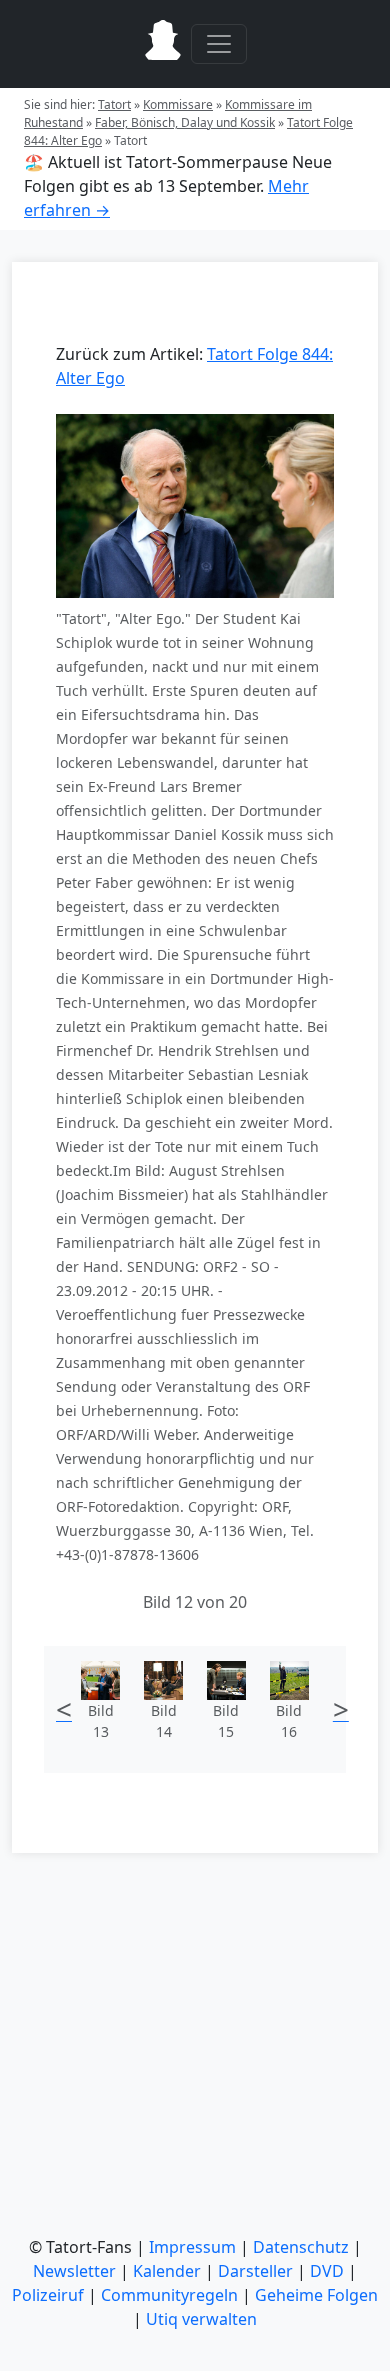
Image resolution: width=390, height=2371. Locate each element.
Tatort (114, 104)
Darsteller (255, 2271)
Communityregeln (169, 2295)
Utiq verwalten (201, 2319)
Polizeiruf (48, 2295)
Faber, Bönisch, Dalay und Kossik (185, 122)
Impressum (192, 2247)
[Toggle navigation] (219, 44)
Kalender (167, 2271)
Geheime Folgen (316, 2295)
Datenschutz (301, 2247)
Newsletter (74, 2271)
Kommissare (178, 104)
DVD (327, 2271)
